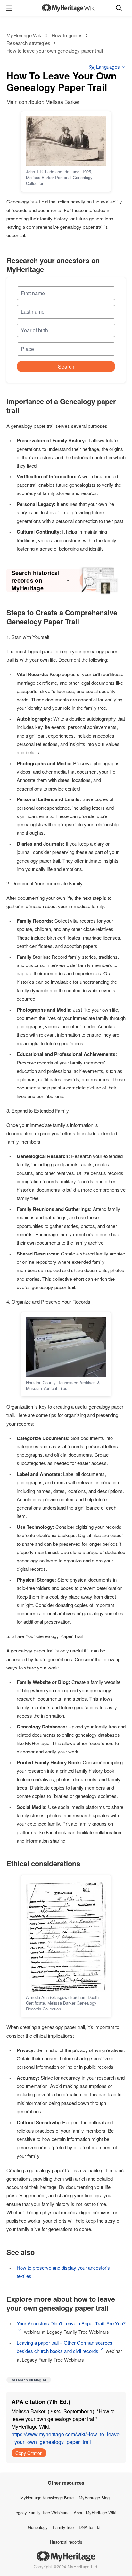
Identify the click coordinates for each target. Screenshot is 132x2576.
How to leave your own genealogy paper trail (55, 50)
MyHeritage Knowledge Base (47, 2498)
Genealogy (38, 2527)
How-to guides (67, 35)
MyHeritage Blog (94, 2498)
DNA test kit (90, 2527)
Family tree (63, 2527)
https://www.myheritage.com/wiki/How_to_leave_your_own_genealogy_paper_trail (66, 2438)
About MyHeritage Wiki (95, 2512)
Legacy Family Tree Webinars (41, 2512)
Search (66, 366)
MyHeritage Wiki (25, 35)
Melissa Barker (62, 102)
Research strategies (29, 43)
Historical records (66, 2542)
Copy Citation (29, 2453)
